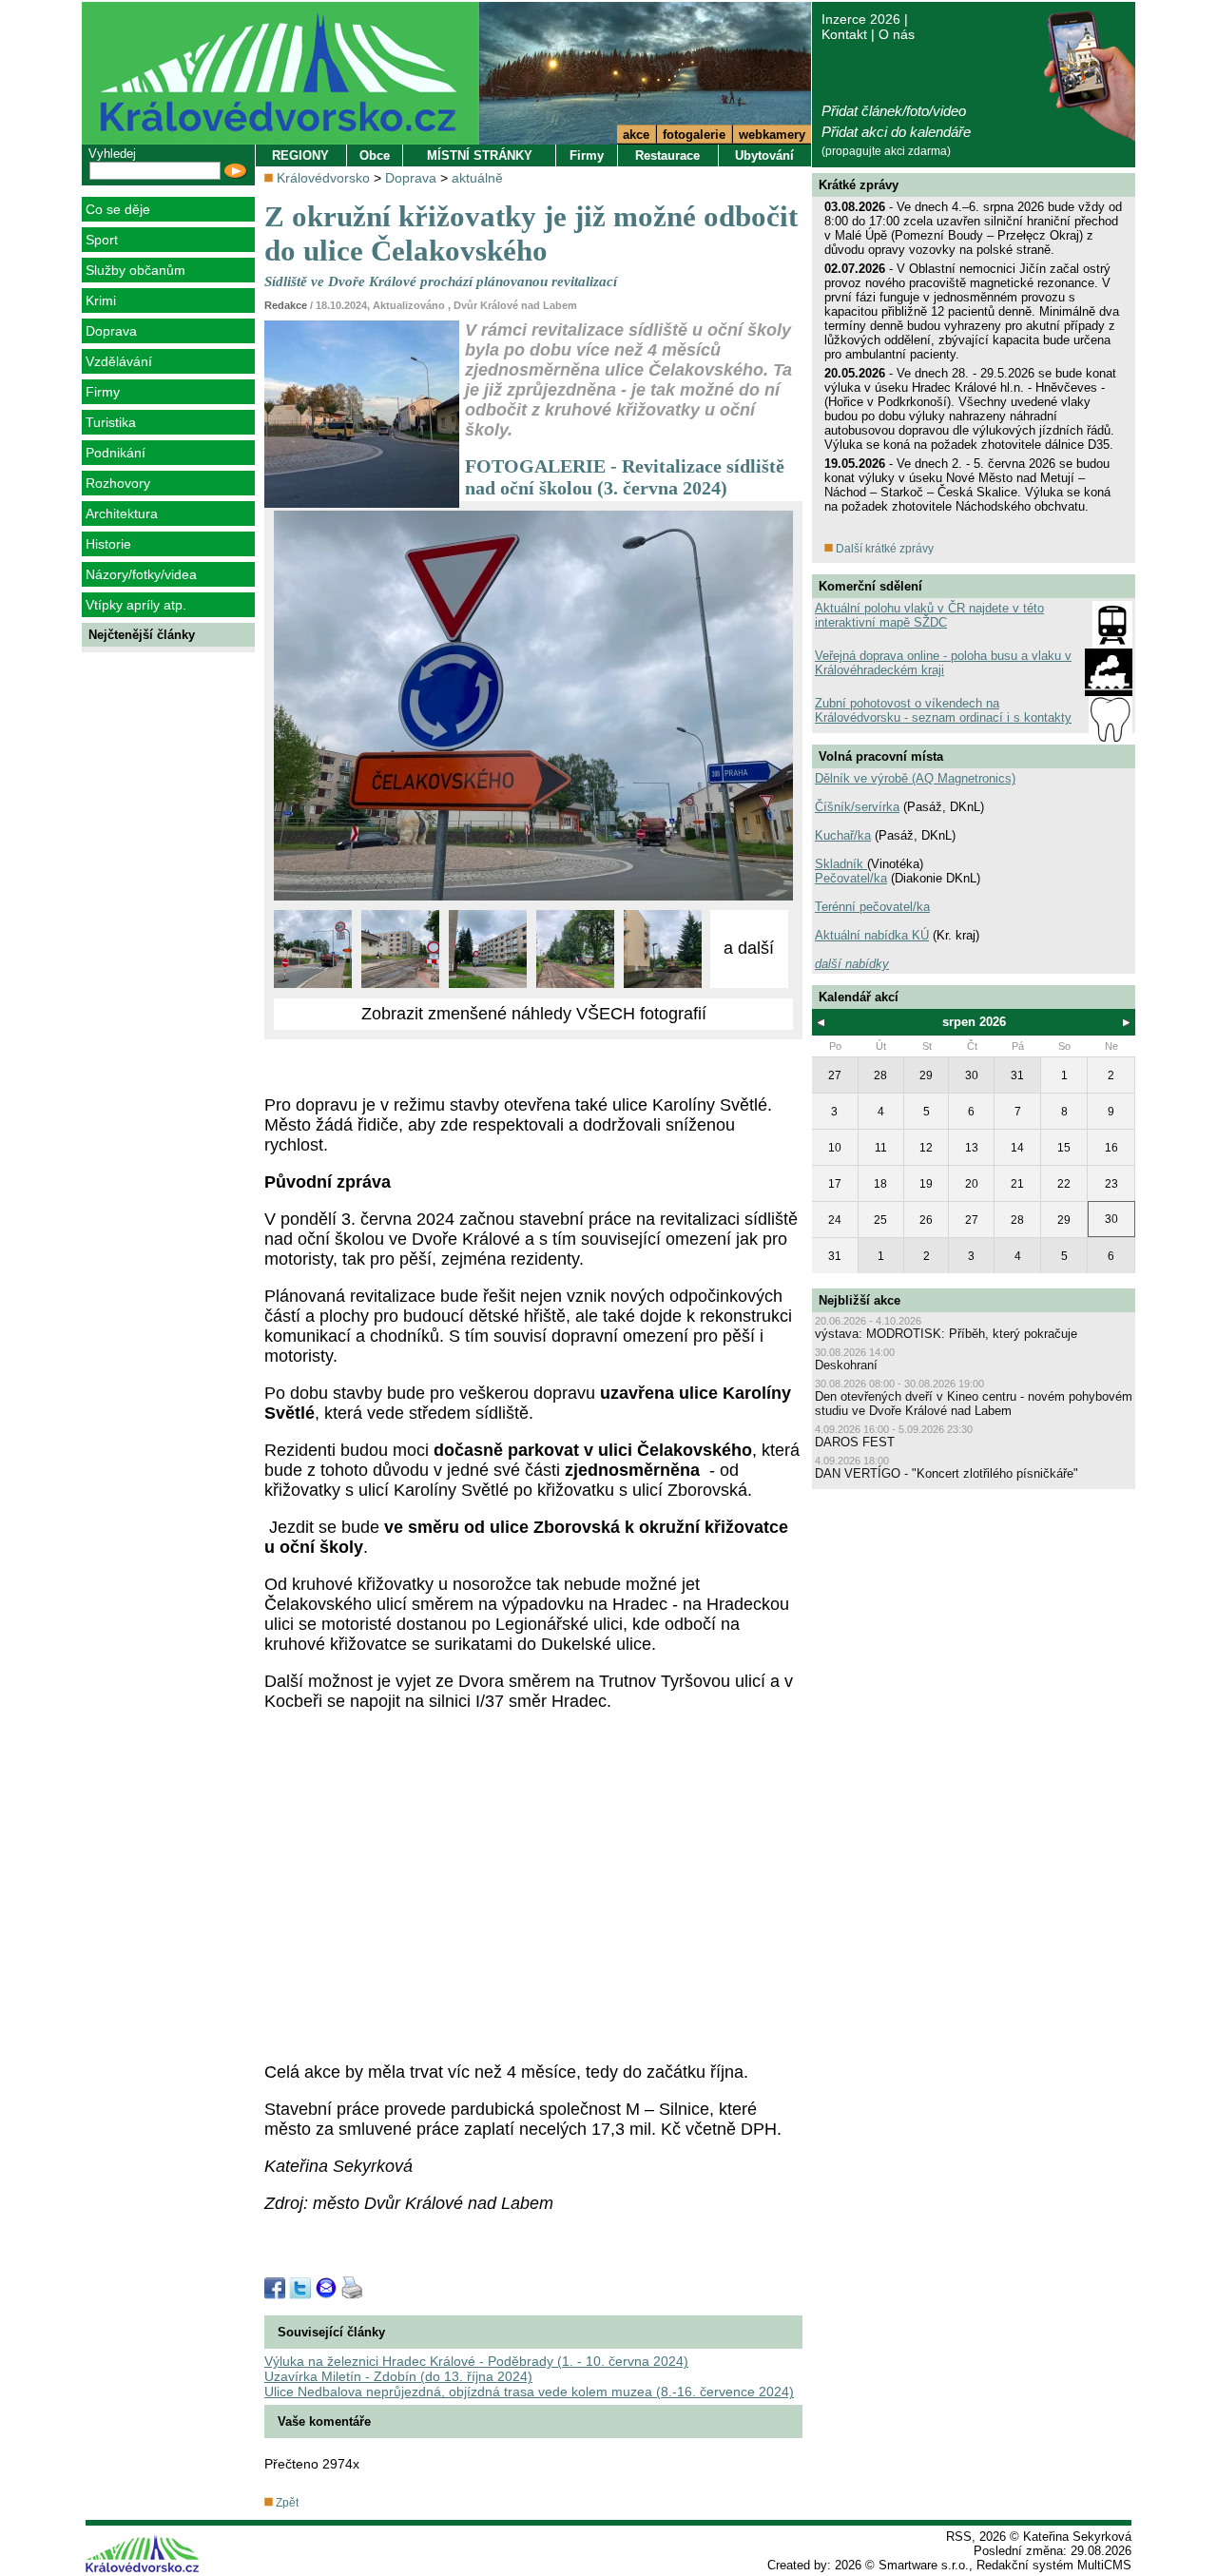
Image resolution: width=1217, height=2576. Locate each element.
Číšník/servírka (857, 807)
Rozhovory (118, 483)
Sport (102, 240)
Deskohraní (846, 1365)
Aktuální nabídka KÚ (872, 935)
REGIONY (300, 155)
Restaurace (667, 155)
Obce (375, 155)
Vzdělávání (119, 361)
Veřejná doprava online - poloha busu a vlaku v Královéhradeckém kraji (943, 663)
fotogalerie (694, 135)
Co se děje (118, 209)
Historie (108, 544)
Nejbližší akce (860, 1300)
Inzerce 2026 (861, 19)
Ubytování (764, 155)
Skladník (841, 864)
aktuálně (477, 178)
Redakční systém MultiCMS (1054, 2565)
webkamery (772, 135)
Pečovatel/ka (851, 878)
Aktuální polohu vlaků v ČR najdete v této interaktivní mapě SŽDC (929, 615)
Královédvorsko (323, 178)
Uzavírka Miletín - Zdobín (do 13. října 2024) (398, 2376)
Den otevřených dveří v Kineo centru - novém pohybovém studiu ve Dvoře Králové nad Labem (974, 1404)
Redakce (286, 305)
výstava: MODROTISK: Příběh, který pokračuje (946, 1334)
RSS (959, 2537)
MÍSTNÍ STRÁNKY (480, 155)
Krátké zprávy (859, 185)
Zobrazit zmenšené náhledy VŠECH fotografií (534, 1014)
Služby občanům (135, 270)
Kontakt (844, 34)
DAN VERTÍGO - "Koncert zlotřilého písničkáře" (947, 1473)
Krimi (101, 300)
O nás (897, 34)
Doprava (111, 331)
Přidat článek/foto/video (894, 111)
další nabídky (852, 964)
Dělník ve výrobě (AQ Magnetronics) (915, 778)
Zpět (286, 2503)
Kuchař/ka (843, 835)
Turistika (111, 422)
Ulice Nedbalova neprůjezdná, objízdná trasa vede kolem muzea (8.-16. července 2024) (529, 2392)
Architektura (122, 513)
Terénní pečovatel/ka (872, 907)
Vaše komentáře (324, 2421)
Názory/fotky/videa (141, 574)
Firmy (103, 392)
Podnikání (116, 453)
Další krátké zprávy (883, 549)
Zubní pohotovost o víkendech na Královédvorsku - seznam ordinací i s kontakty (943, 710)
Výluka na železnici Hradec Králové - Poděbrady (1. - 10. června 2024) (476, 2361)
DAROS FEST (855, 1442)
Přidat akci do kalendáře (896, 132)
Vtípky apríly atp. (136, 605)
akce (636, 135)
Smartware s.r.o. (924, 2565)
